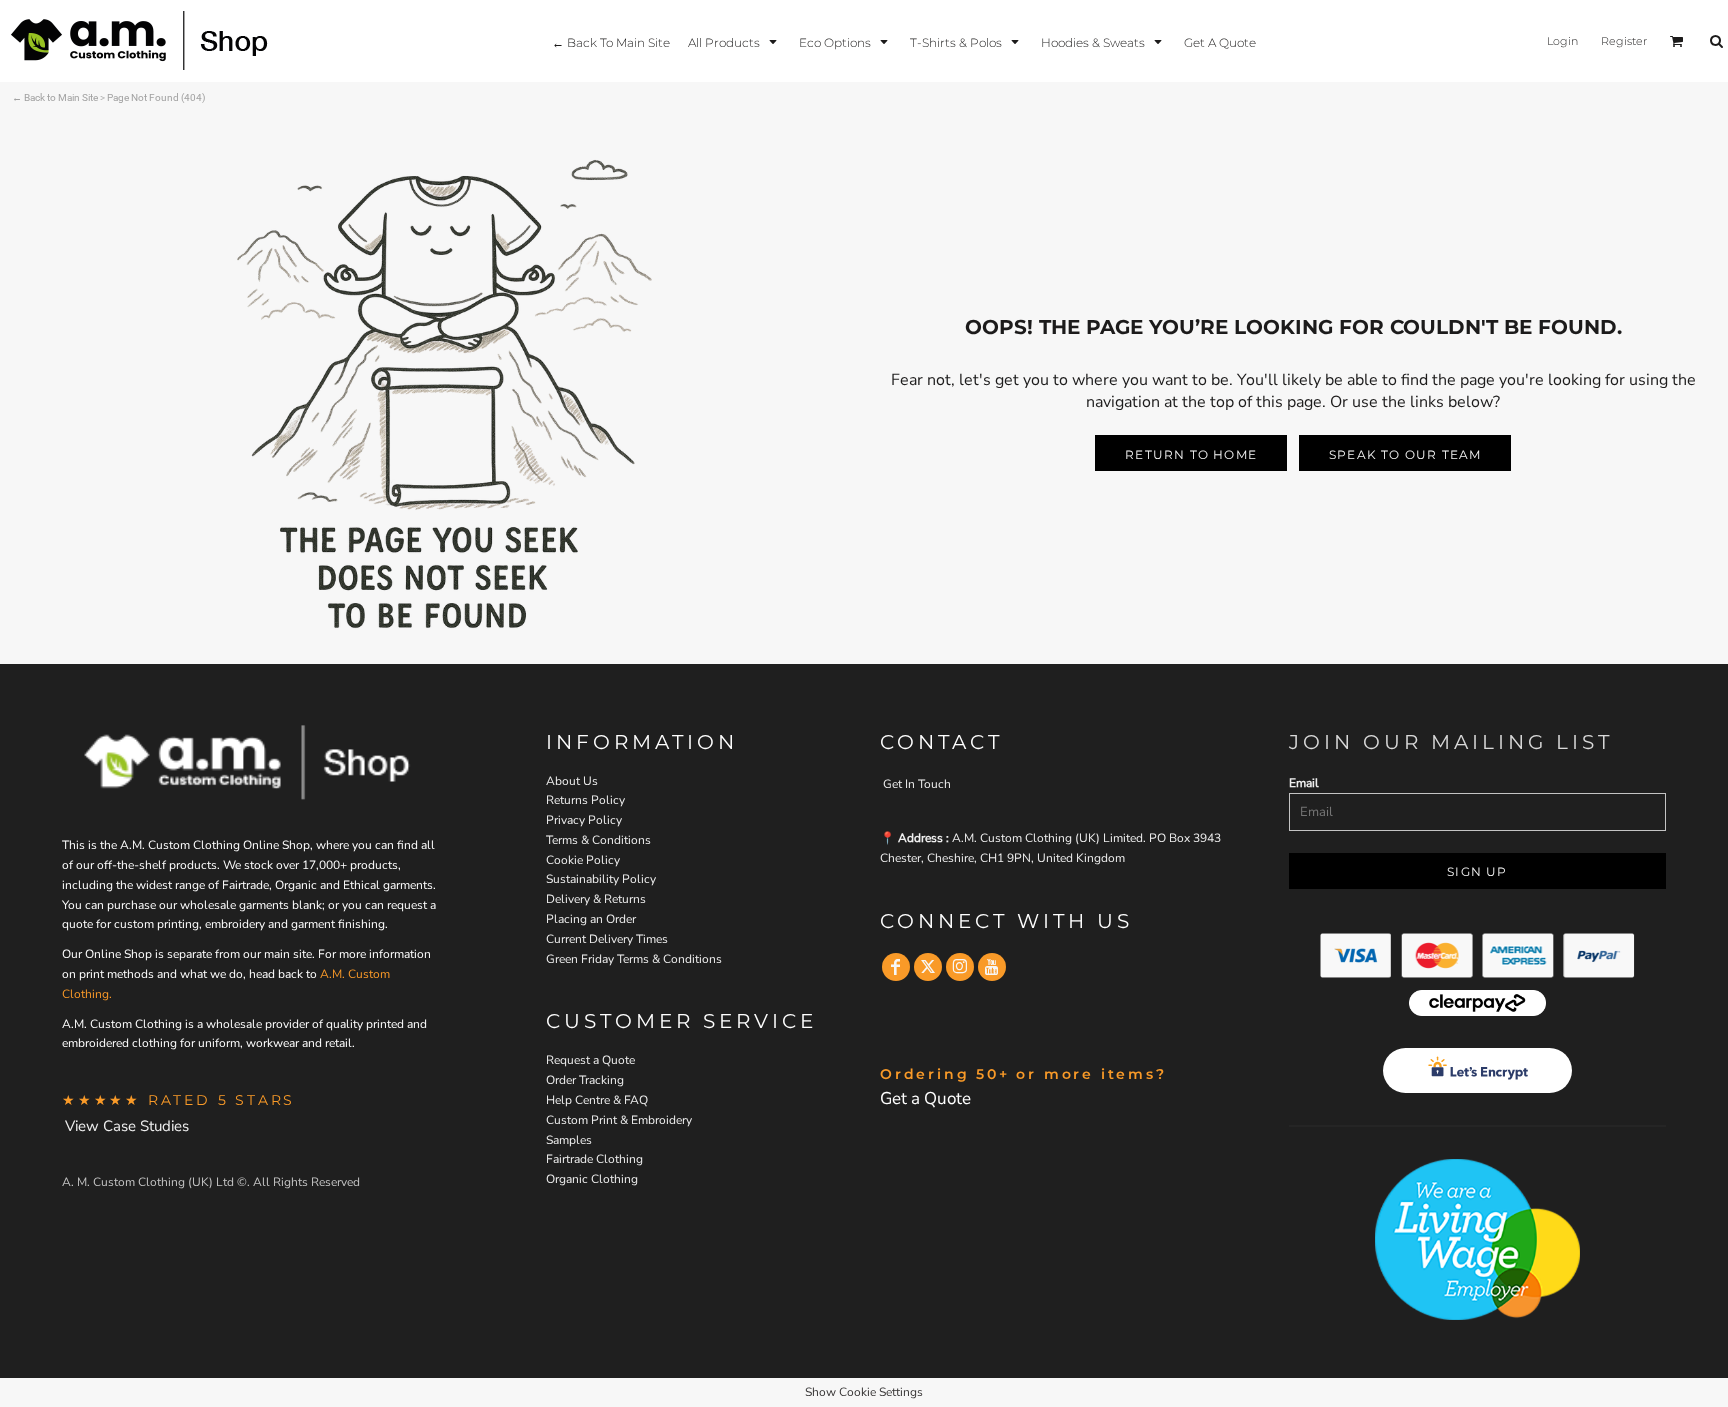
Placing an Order (591, 919)
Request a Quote (590, 1060)
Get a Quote (925, 1098)
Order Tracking (585, 1080)
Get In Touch (917, 784)
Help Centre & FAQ (597, 1100)
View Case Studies (127, 1126)
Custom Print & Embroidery (619, 1120)
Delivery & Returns (596, 899)
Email (1304, 783)
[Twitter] (928, 967)
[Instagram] (960, 967)
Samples (569, 1140)
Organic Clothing (592, 1179)
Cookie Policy (583, 860)
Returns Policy (585, 800)
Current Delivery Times (607, 939)
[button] (734, 41)
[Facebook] (896, 967)
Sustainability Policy (601, 879)
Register (1624, 41)
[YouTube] (992, 967)
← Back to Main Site (55, 97)
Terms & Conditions (598, 840)
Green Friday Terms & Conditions (634, 959)
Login (1562, 41)
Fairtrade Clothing (594, 1159)
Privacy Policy (584, 820)
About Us (572, 781)
